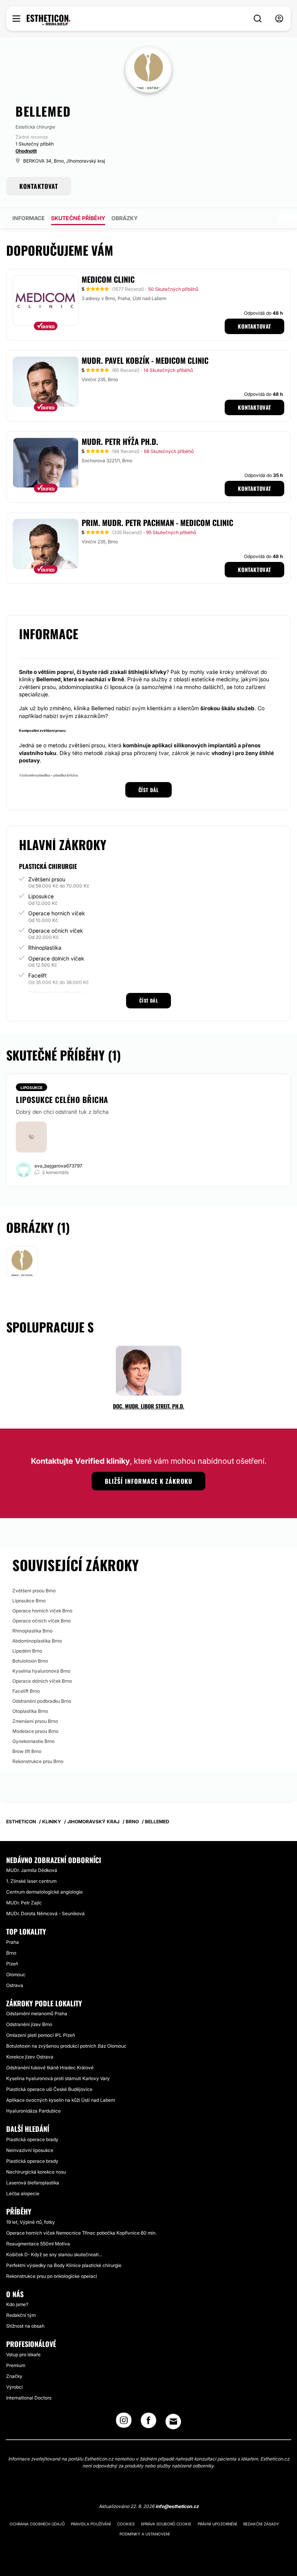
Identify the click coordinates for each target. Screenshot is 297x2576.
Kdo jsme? (17, 2304)
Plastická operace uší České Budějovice (49, 2089)
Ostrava (15, 1985)
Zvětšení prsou (47, 879)
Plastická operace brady (32, 2139)
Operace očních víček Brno (42, 1621)
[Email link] (173, 2422)
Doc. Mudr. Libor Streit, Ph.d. (148, 1406)
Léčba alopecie (23, 2193)
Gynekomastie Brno (33, 1741)
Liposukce (41, 896)
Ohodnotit (26, 151)
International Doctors (29, 2398)
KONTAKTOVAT (39, 186)
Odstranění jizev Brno (29, 2024)
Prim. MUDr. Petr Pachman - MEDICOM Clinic (157, 523)
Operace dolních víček (56, 958)
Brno (11, 1953)
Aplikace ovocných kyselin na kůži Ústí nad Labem (61, 2100)
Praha (13, 1942)
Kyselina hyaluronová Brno (41, 1671)
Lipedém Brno (27, 1651)
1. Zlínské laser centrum (31, 1881)
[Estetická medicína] (49, 20)
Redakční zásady (261, 2524)
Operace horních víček (57, 913)
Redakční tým (21, 2315)
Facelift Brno (26, 1691)
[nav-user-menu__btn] (279, 19)
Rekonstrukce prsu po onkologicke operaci (52, 2276)
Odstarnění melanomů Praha (37, 2013)
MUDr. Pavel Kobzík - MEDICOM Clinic (145, 360)
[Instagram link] (124, 2423)
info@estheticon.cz (177, 2506)
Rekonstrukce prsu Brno (38, 1761)
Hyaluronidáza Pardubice (33, 2111)
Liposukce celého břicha (62, 1100)
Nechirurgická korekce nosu (36, 2172)
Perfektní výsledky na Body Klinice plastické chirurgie (64, 2265)
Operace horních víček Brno (42, 1611)
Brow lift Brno (27, 1751)
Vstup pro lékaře (23, 2355)
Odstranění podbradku (56, 993)
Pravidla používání (91, 2524)
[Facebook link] (148, 2423)
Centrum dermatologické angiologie (44, 1892)
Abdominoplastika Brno (37, 1641)
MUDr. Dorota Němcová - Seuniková (45, 1913)
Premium (16, 2365)
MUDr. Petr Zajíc (24, 1903)
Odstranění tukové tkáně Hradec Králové (50, 2068)
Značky (14, 2376)
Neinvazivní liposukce (30, 2150)
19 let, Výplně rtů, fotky (31, 2222)
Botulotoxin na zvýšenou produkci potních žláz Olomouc (66, 2046)
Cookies (126, 2524)
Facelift (38, 975)
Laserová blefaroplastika (33, 2183)
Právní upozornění (217, 2524)
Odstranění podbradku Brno (42, 1701)
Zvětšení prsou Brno (34, 1591)
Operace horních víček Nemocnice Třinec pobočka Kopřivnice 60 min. (81, 2233)
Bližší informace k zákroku (148, 1481)
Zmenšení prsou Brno (35, 1721)
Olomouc (16, 1974)
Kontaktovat (254, 326)
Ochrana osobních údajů (37, 2524)
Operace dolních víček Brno (42, 1681)
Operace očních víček (56, 931)
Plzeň (12, 1964)
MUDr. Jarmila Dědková (32, 1870)
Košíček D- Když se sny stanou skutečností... (54, 2254)
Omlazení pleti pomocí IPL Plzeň (41, 2035)
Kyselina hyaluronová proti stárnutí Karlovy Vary (58, 2078)
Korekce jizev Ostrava (30, 2057)
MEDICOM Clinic (108, 279)
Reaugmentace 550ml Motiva (38, 2244)
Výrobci (15, 2387)
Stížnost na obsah (25, 2326)
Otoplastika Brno (30, 1711)
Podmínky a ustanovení (145, 2534)
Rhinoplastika (45, 948)
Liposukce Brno (29, 1601)
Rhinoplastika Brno (32, 1631)
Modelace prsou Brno (35, 1731)
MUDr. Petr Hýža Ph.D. (120, 441)
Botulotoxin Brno (30, 1661)
